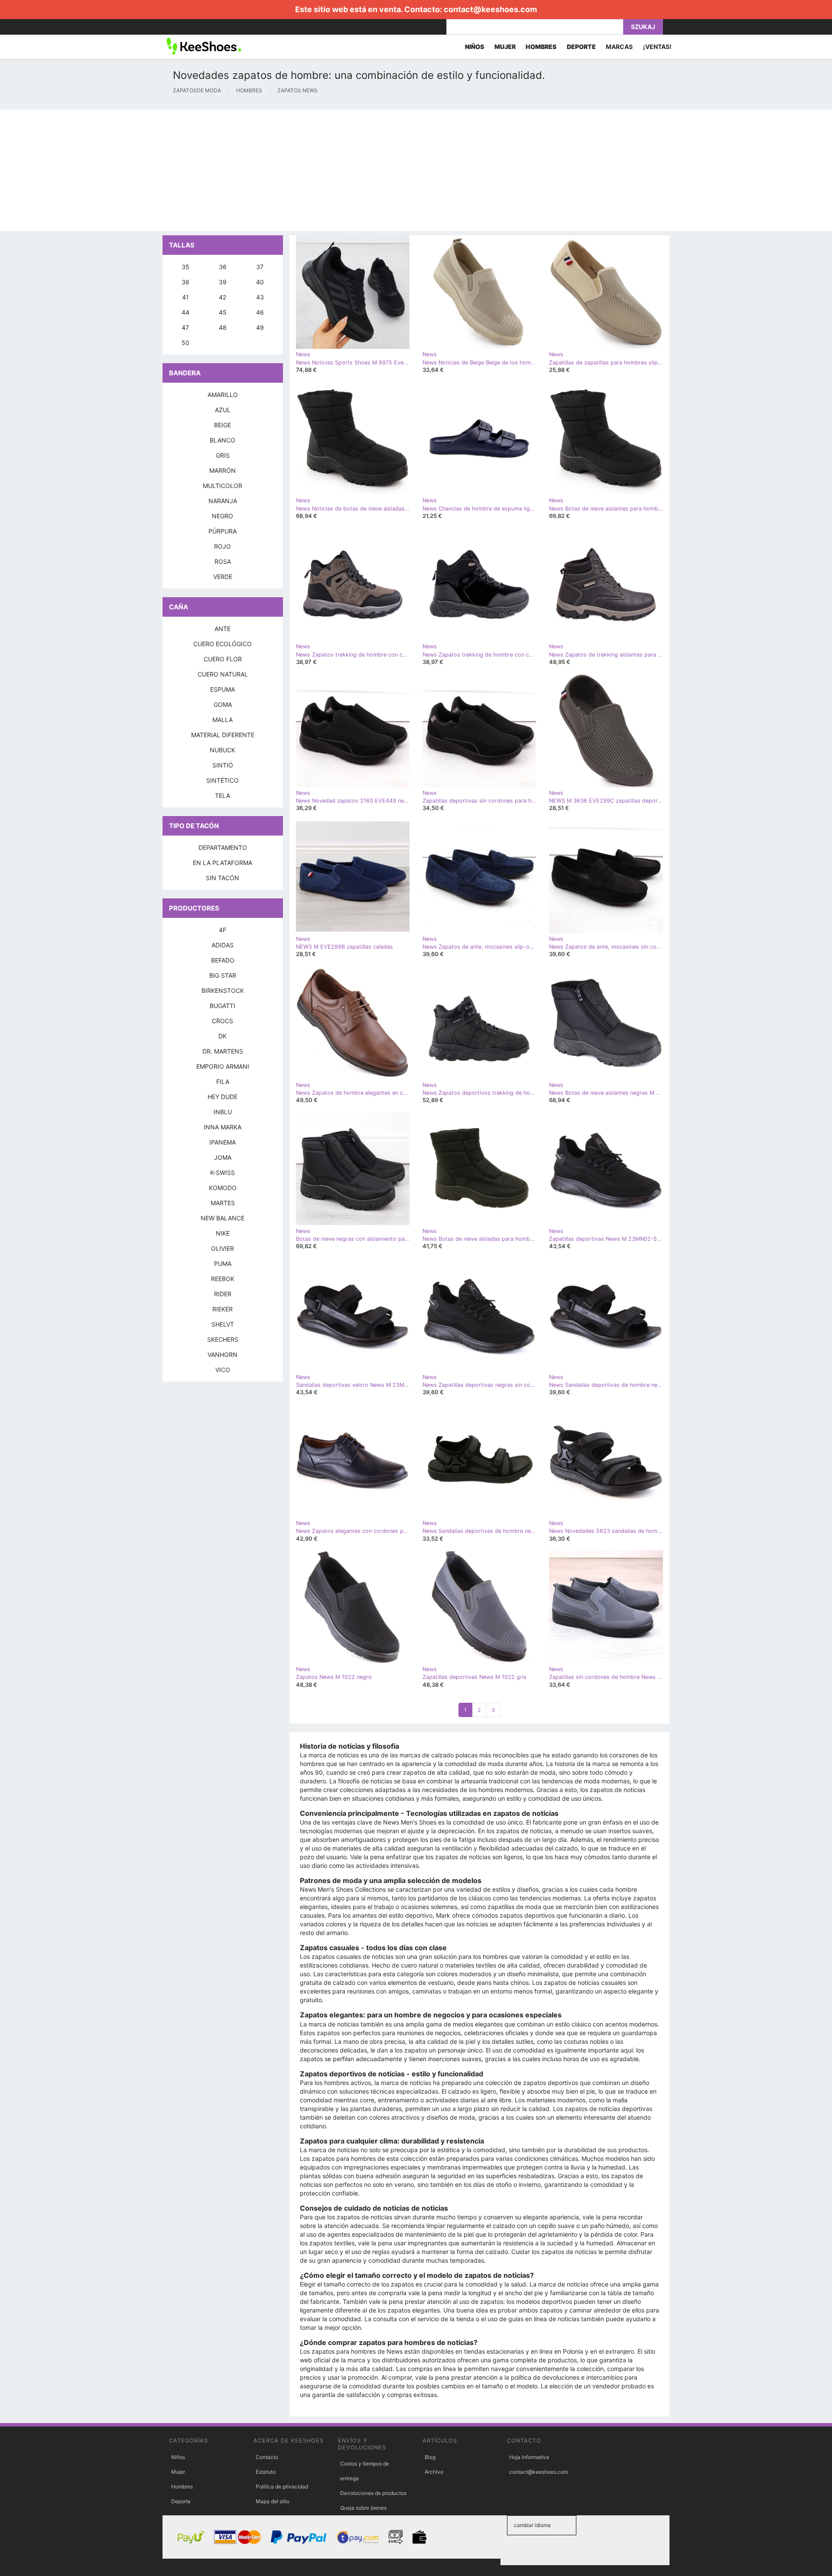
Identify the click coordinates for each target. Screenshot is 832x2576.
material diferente (223, 735)
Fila (223, 1081)
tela (223, 795)
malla (223, 720)
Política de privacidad (282, 2487)
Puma (223, 1264)
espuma (223, 689)
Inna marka (223, 1127)
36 (223, 267)
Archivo (434, 2472)
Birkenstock (223, 990)
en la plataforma (223, 863)
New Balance (223, 1218)
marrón (223, 470)
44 (185, 312)
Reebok (223, 1279)
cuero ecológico (223, 644)
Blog (430, 2457)
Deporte (181, 2501)
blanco (223, 440)
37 (260, 267)
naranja (223, 501)
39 (223, 282)
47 (185, 327)
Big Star (223, 975)
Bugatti (223, 1006)
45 (223, 312)
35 (185, 267)
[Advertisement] (260, 170)
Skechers (223, 1339)
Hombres (182, 2487)
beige (223, 425)
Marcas (619, 47)
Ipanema (223, 1142)
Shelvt (223, 1324)
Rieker (223, 1309)
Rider (223, 1294)
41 (185, 297)
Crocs (223, 1021)
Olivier (223, 1248)
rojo (223, 546)
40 (260, 282)
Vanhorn (223, 1355)
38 (185, 282)
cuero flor (223, 659)
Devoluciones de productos (373, 2493)
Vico (223, 1370)
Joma (223, 1157)
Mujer (178, 2472)
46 (260, 312)
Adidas (223, 945)
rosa (223, 561)
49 (260, 327)
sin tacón (223, 878)
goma (223, 704)
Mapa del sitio (273, 2501)
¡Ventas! (657, 47)
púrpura (223, 531)
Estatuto (266, 2472)
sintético (223, 780)
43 (260, 297)
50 (185, 343)
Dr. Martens (223, 1051)
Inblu (223, 1112)
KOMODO (223, 1188)
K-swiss (223, 1173)
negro (223, 516)
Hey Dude (223, 1097)
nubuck (223, 750)
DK (223, 1036)
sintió (223, 765)
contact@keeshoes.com (490, 9)
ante (223, 629)
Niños (178, 2457)
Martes (223, 1203)
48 (223, 327)
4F (223, 930)
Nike (223, 1233)
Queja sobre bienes (363, 2508)
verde (223, 577)
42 (223, 297)
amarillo (223, 395)
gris (223, 455)
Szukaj (643, 27)
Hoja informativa (529, 2457)
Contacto (267, 2457)
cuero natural (223, 674)
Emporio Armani (223, 1066)
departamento (223, 847)
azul (223, 410)
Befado (223, 960)
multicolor (223, 486)
